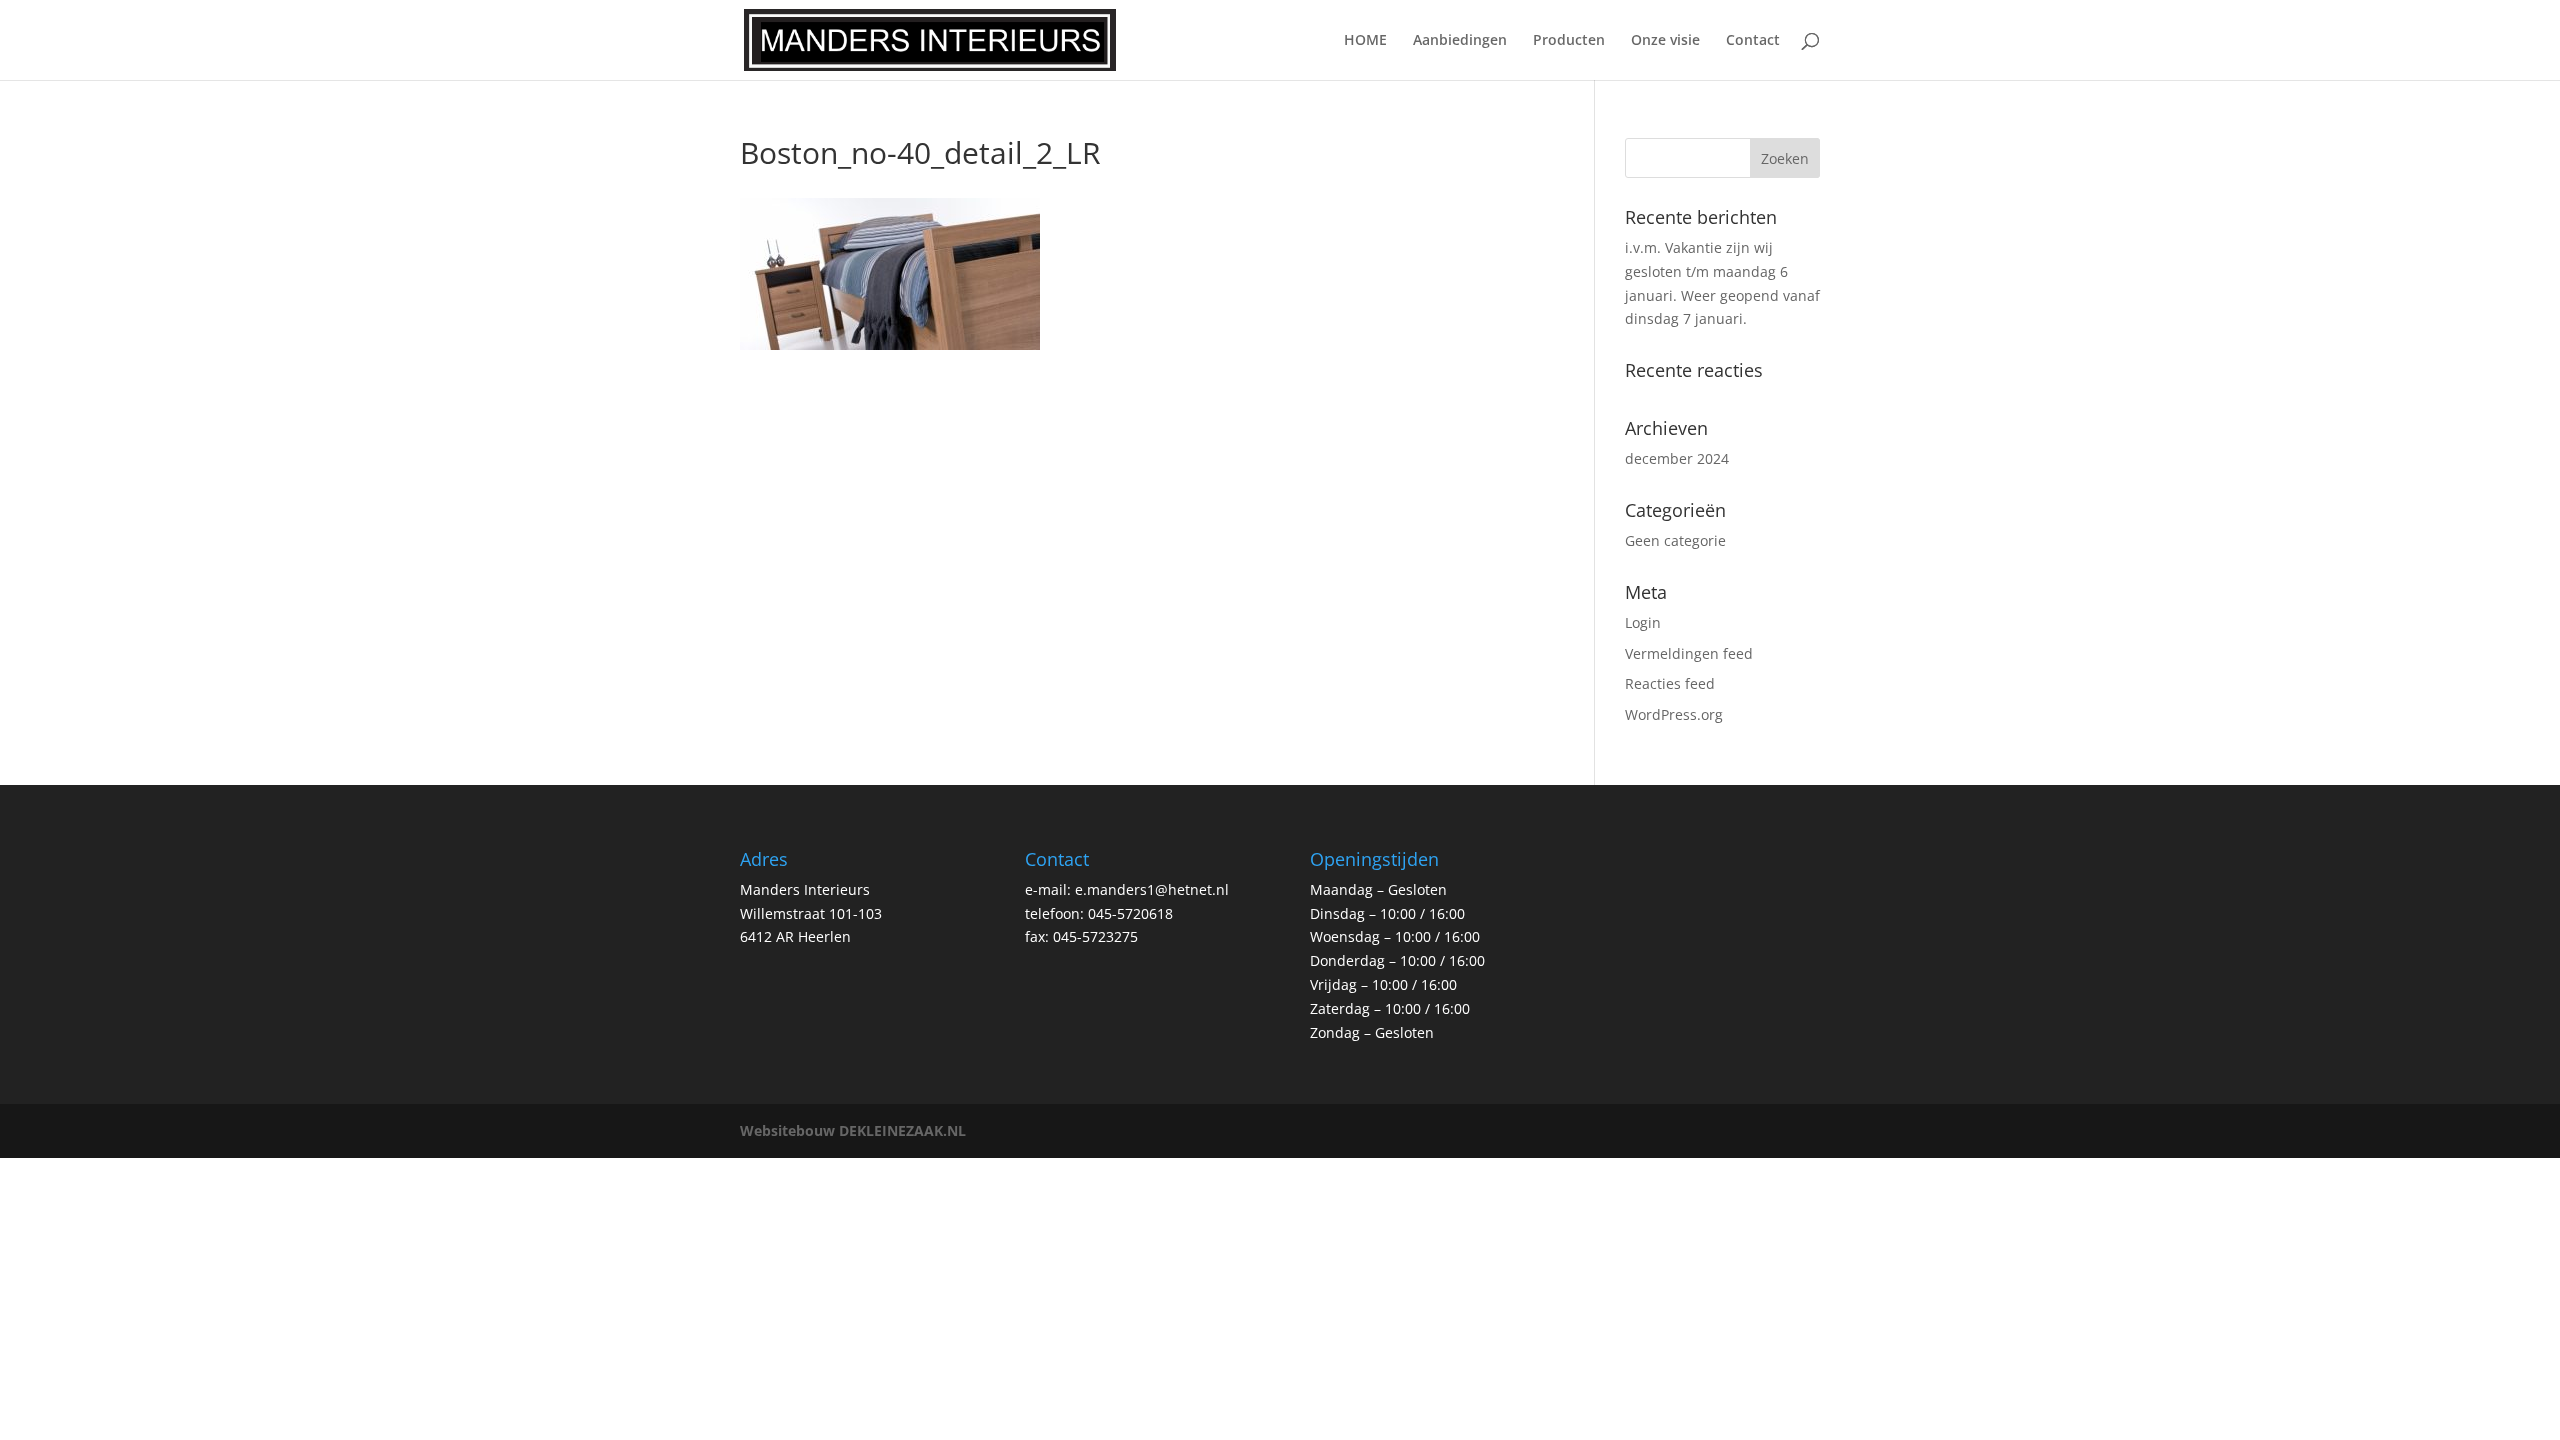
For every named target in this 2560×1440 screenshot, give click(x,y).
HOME (1365, 41)
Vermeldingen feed (1689, 653)
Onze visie (1665, 41)
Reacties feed (1670, 683)
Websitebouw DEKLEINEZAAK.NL (853, 1130)
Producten (1569, 41)
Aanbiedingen (1460, 41)
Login (1643, 622)
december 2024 (1677, 458)
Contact (1753, 41)
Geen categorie (1675, 540)
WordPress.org (1674, 714)
